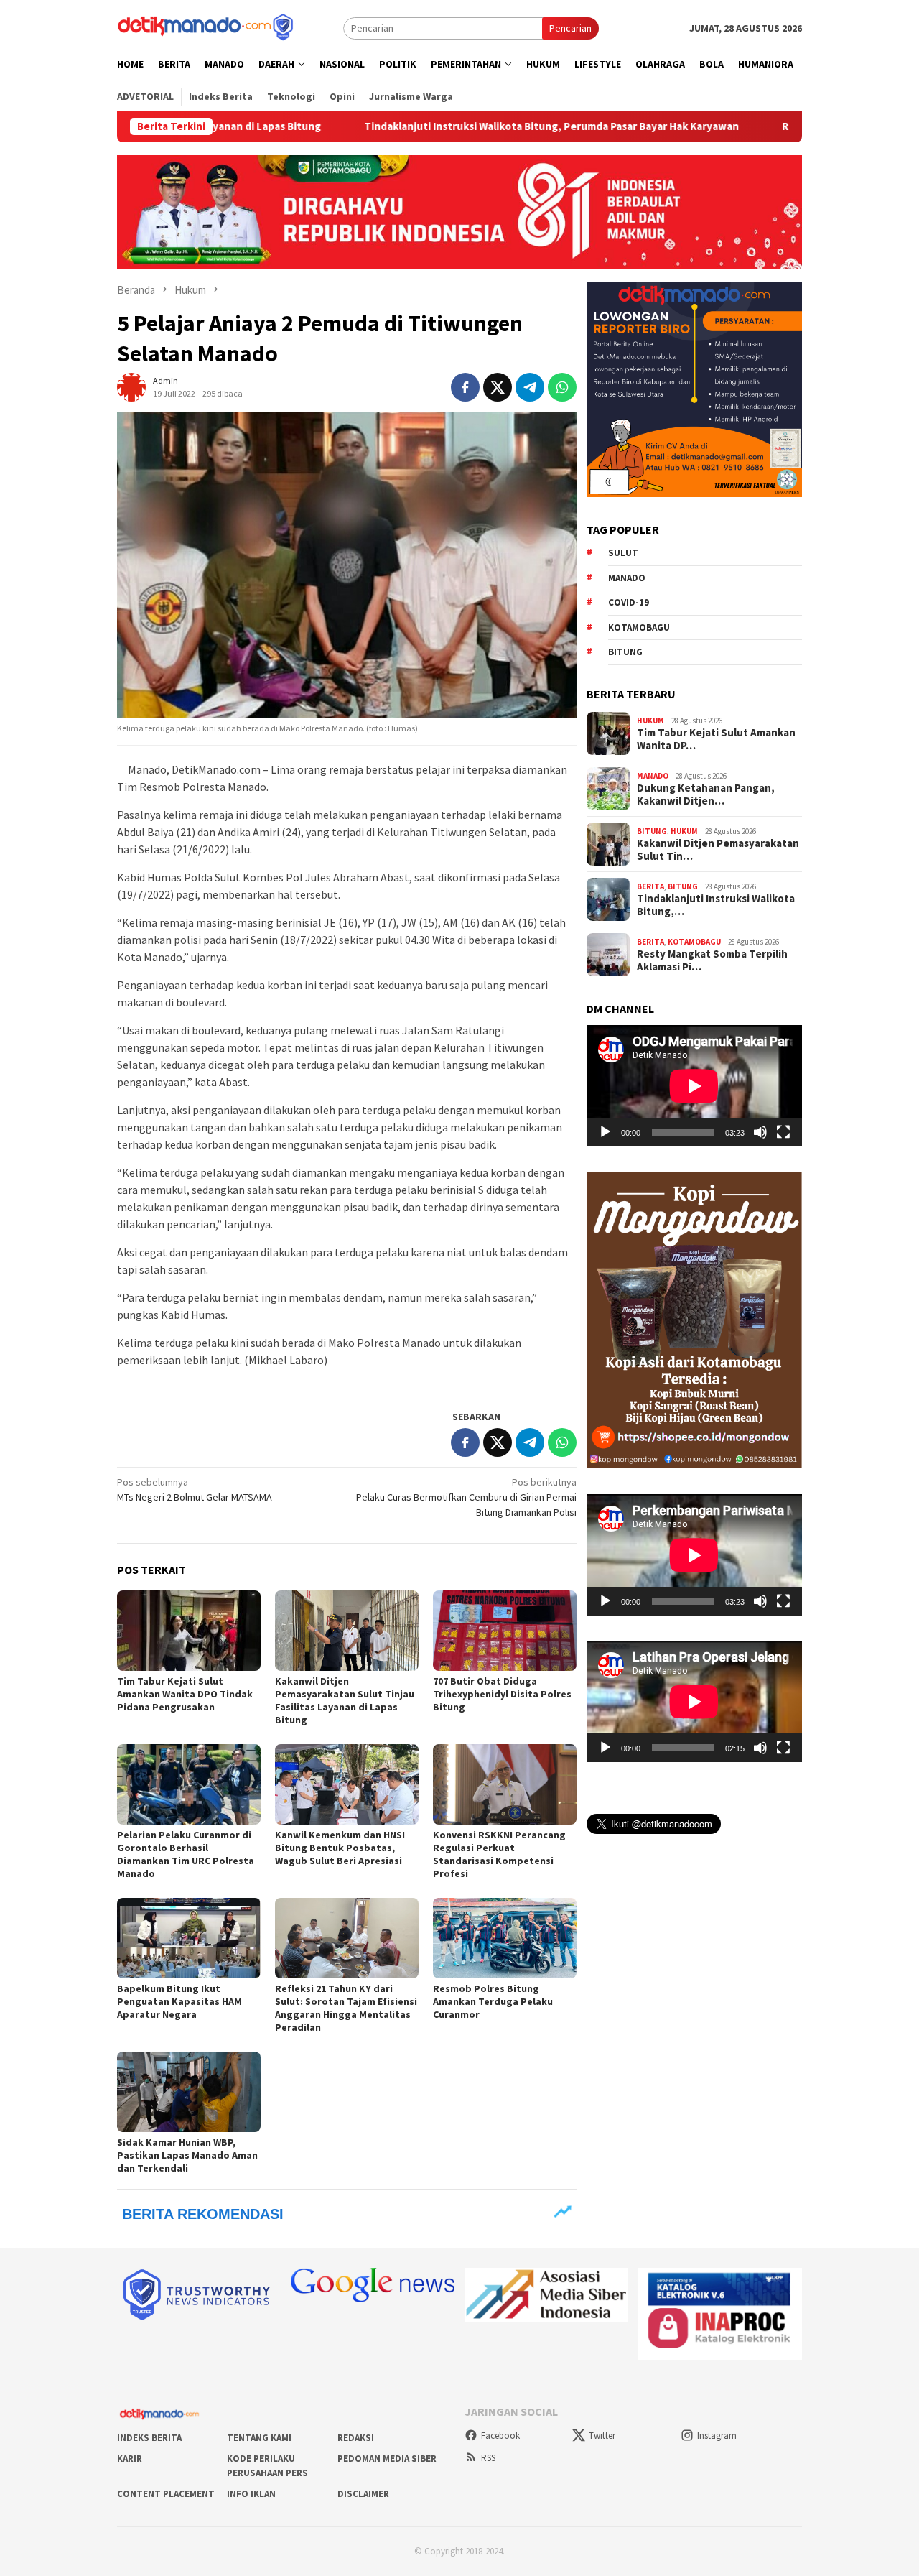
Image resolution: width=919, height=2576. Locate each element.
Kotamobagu (639, 627)
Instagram (717, 2436)
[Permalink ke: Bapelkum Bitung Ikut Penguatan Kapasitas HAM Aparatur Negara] (189, 1938)
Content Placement (166, 2494)
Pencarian (570, 28)
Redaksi (356, 2438)
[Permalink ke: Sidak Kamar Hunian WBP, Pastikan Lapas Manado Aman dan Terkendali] (189, 2092)
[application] (694, 1086)
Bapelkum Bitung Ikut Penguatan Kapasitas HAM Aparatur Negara (179, 2001)
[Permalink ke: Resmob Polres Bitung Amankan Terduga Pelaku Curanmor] (505, 1938)
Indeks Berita (149, 2438)
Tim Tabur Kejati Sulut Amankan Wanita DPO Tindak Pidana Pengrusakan (185, 1694)
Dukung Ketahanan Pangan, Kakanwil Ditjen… (706, 794)
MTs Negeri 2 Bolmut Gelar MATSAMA (195, 1489)
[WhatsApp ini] (562, 387)
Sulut (623, 553)
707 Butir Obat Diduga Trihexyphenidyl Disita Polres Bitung (502, 1694)
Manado (627, 577)
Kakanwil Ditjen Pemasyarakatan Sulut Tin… (718, 850)
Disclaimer (363, 2494)
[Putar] (605, 1132)
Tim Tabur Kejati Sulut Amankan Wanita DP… (716, 739)
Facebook (500, 2436)
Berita (650, 886)
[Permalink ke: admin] (131, 386)
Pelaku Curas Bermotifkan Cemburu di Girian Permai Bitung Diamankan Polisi (466, 1497)
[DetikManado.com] (207, 27)
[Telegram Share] (530, 387)
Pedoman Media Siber (387, 2459)
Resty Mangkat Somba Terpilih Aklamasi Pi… (712, 960)
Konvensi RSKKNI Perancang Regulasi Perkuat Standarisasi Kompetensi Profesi (499, 1854)
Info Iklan (251, 2494)
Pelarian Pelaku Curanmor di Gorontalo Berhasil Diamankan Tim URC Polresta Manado (186, 1854)
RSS (488, 2458)
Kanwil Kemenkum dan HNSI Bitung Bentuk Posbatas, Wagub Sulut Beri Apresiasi (340, 1848)
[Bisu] (760, 1132)
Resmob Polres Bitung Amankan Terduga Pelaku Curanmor (493, 2001)
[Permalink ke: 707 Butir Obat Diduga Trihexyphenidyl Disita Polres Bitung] (505, 1631)
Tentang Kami (259, 2438)
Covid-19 (629, 602)
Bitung (625, 652)
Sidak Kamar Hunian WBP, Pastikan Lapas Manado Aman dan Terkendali (187, 2155)
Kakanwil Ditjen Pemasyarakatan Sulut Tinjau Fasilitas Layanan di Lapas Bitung (345, 1700)
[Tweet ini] (498, 387)
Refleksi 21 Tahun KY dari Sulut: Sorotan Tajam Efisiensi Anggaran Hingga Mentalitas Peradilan (346, 2008)
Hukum (650, 720)
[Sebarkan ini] (465, 387)
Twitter (602, 2436)
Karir (130, 2459)
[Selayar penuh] (783, 1132)
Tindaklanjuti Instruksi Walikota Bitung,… (716, 905)
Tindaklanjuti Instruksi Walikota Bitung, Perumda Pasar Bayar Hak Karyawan (446, 126)
